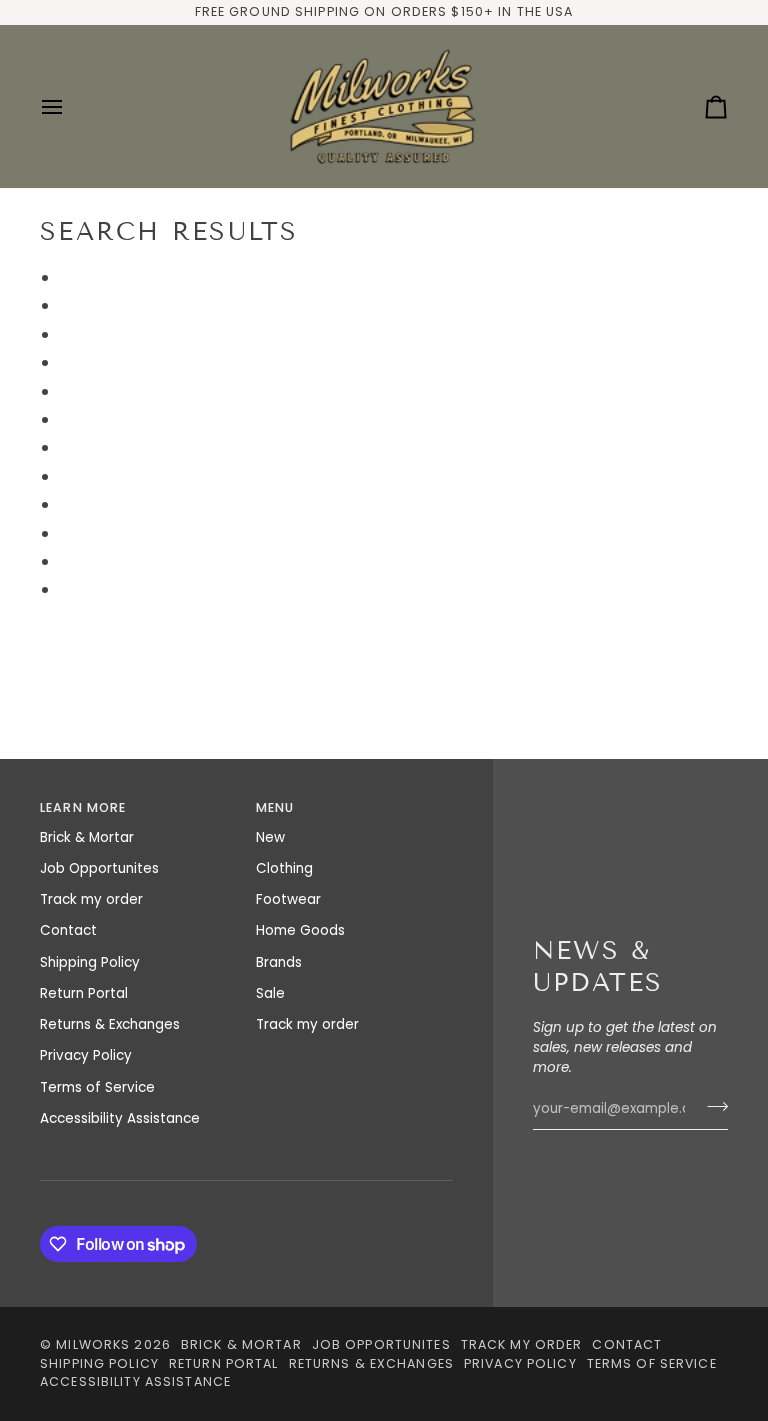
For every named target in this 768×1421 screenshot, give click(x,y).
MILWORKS (93, 1344)
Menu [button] (275, 807)
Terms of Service (97, 1087)
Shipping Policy (90, 962)
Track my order (91, 899)
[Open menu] (70, 106)
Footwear (288, 899)
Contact (68, 930)
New (270, 837)
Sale (270, 993)
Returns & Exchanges (110, 1024)
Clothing (284, 868)
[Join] (711, 1106)
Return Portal (84, 993)
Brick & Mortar (87, 837)
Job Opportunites (99, 868)
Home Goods (300, 930)
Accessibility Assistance (120, 1118)
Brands (279, 962)
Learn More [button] (83, 807)
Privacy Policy (86, 1055)
